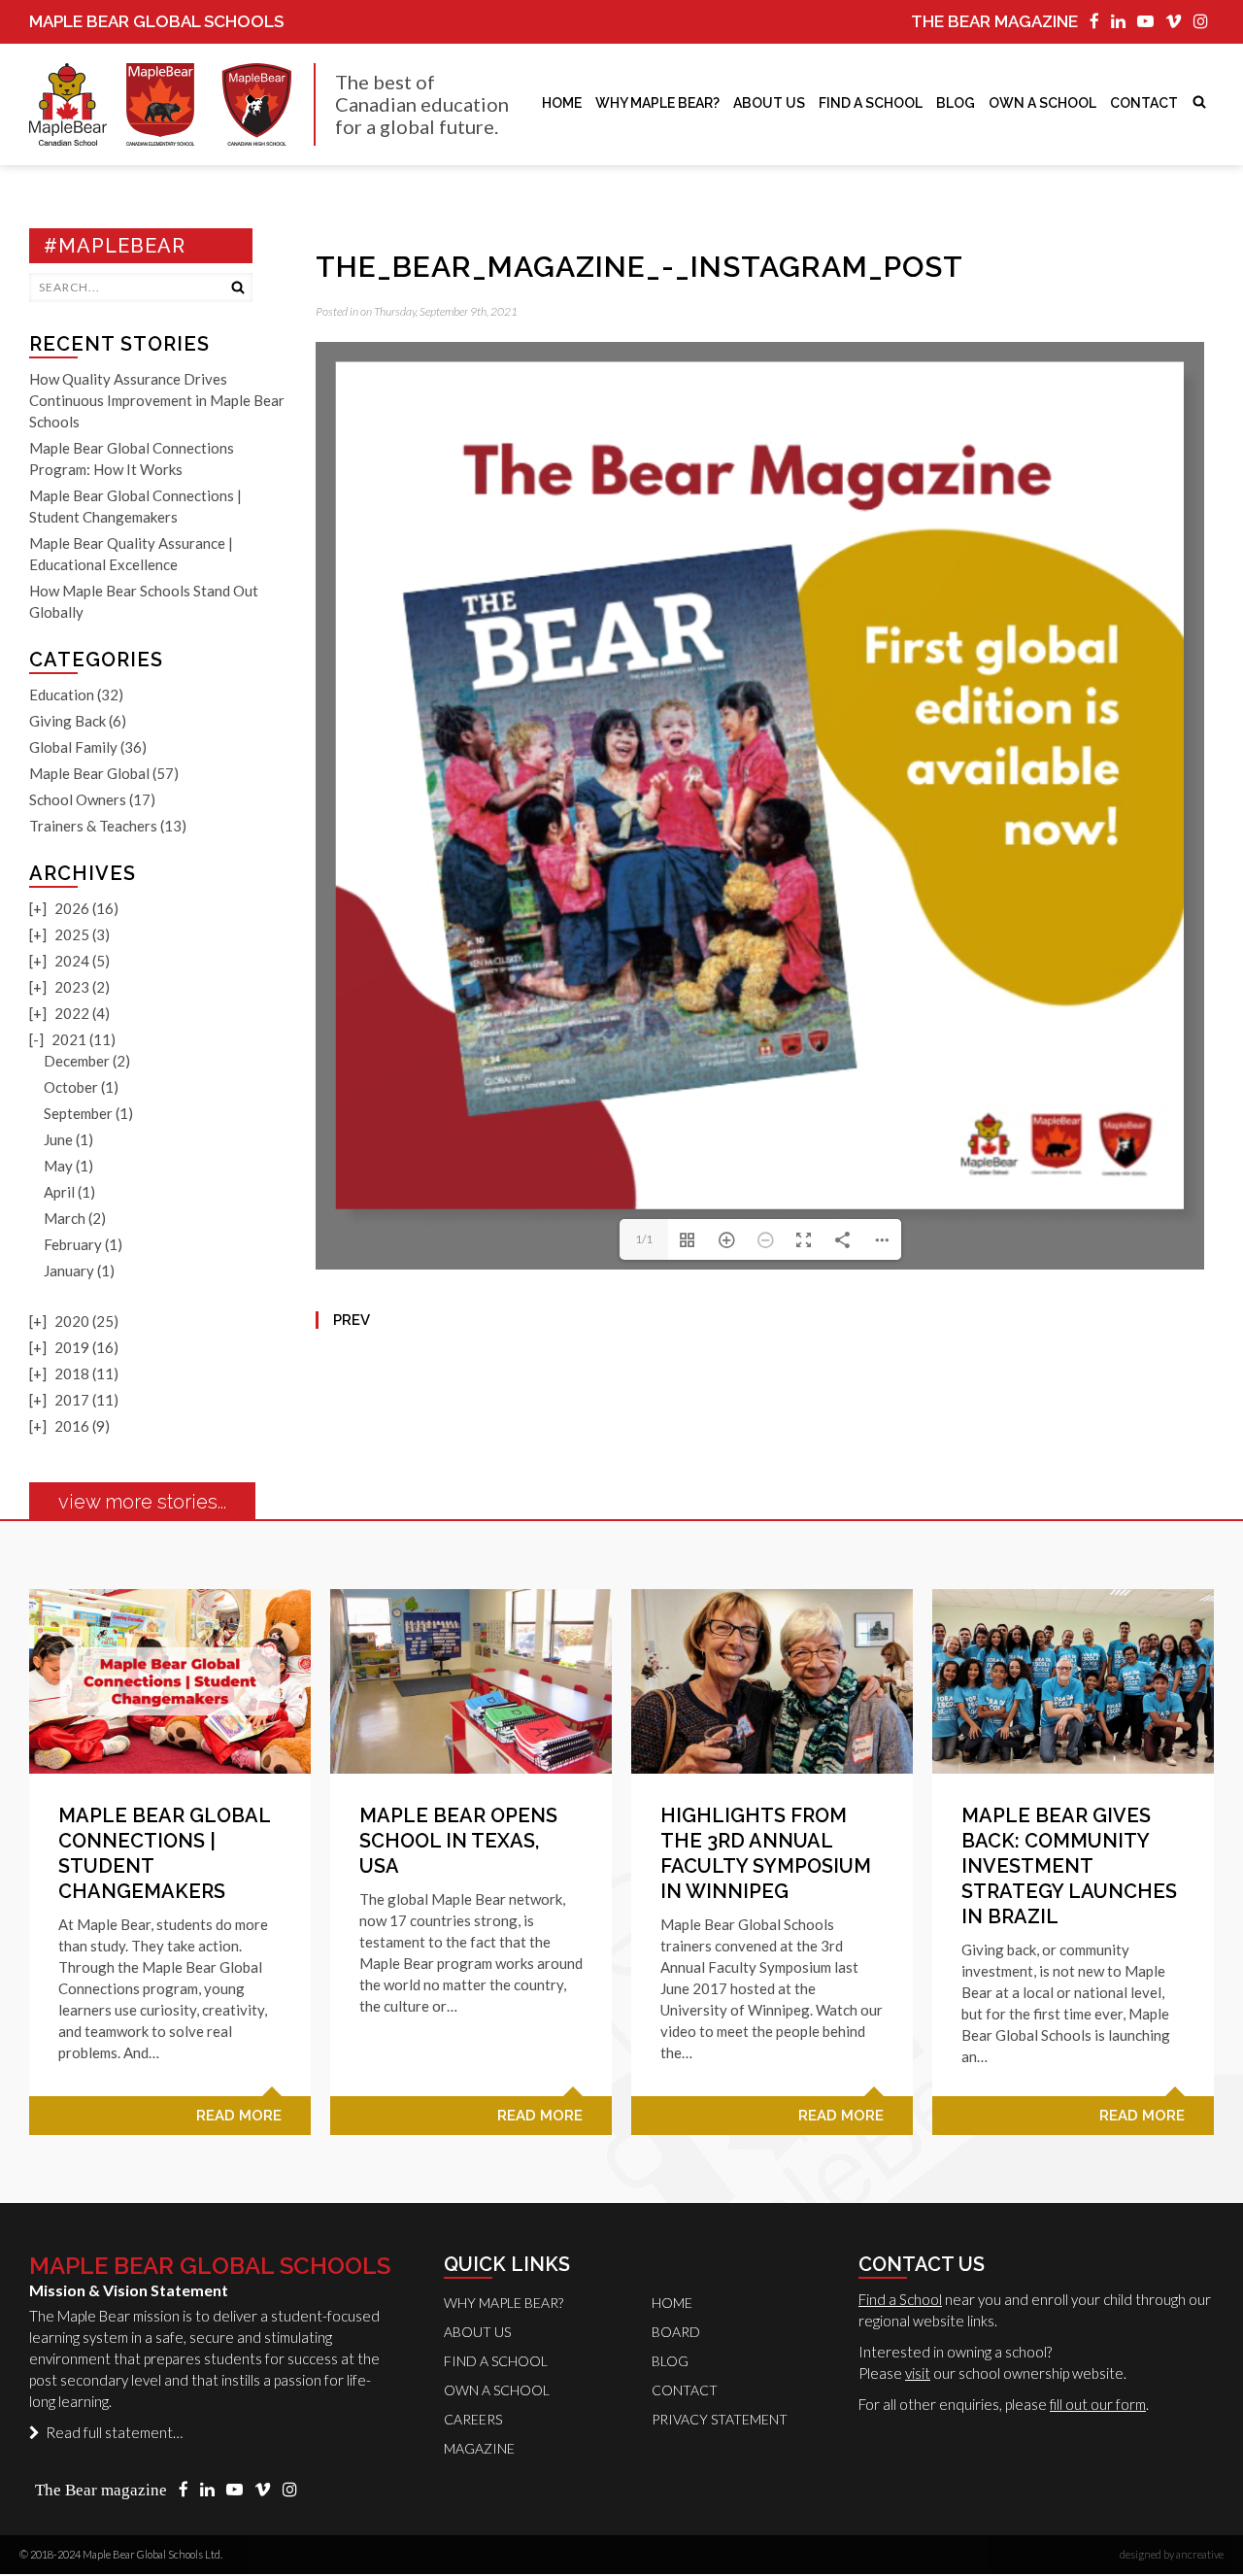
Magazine (479, 2448)
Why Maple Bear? (657, 103)
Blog (956, 103)
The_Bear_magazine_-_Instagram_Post (639, 267)
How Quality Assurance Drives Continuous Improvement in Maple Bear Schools (157, 400)
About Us (769, 103)
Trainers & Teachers (93, 826)
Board (676, 2332)
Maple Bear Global (89, 773)
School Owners (78, 799)
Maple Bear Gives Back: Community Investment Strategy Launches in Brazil (1069, 1866)
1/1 (644, 1239)
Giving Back (67, 721)
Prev (352, 1320)
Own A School (497, 2390)
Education (62, 695)
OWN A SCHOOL (1042, 103)
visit (918, 2373)
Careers (473, 2419)
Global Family (73, 747)
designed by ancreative (1172, 2554)
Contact (1144, 103)
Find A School (871, 103)
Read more (239, 2116)
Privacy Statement (720, 2419)
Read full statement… (111, 2432)
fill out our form (1098, 2404)
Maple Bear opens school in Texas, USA (458, 1841)
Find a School (900, 2299)
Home (562, 103)
